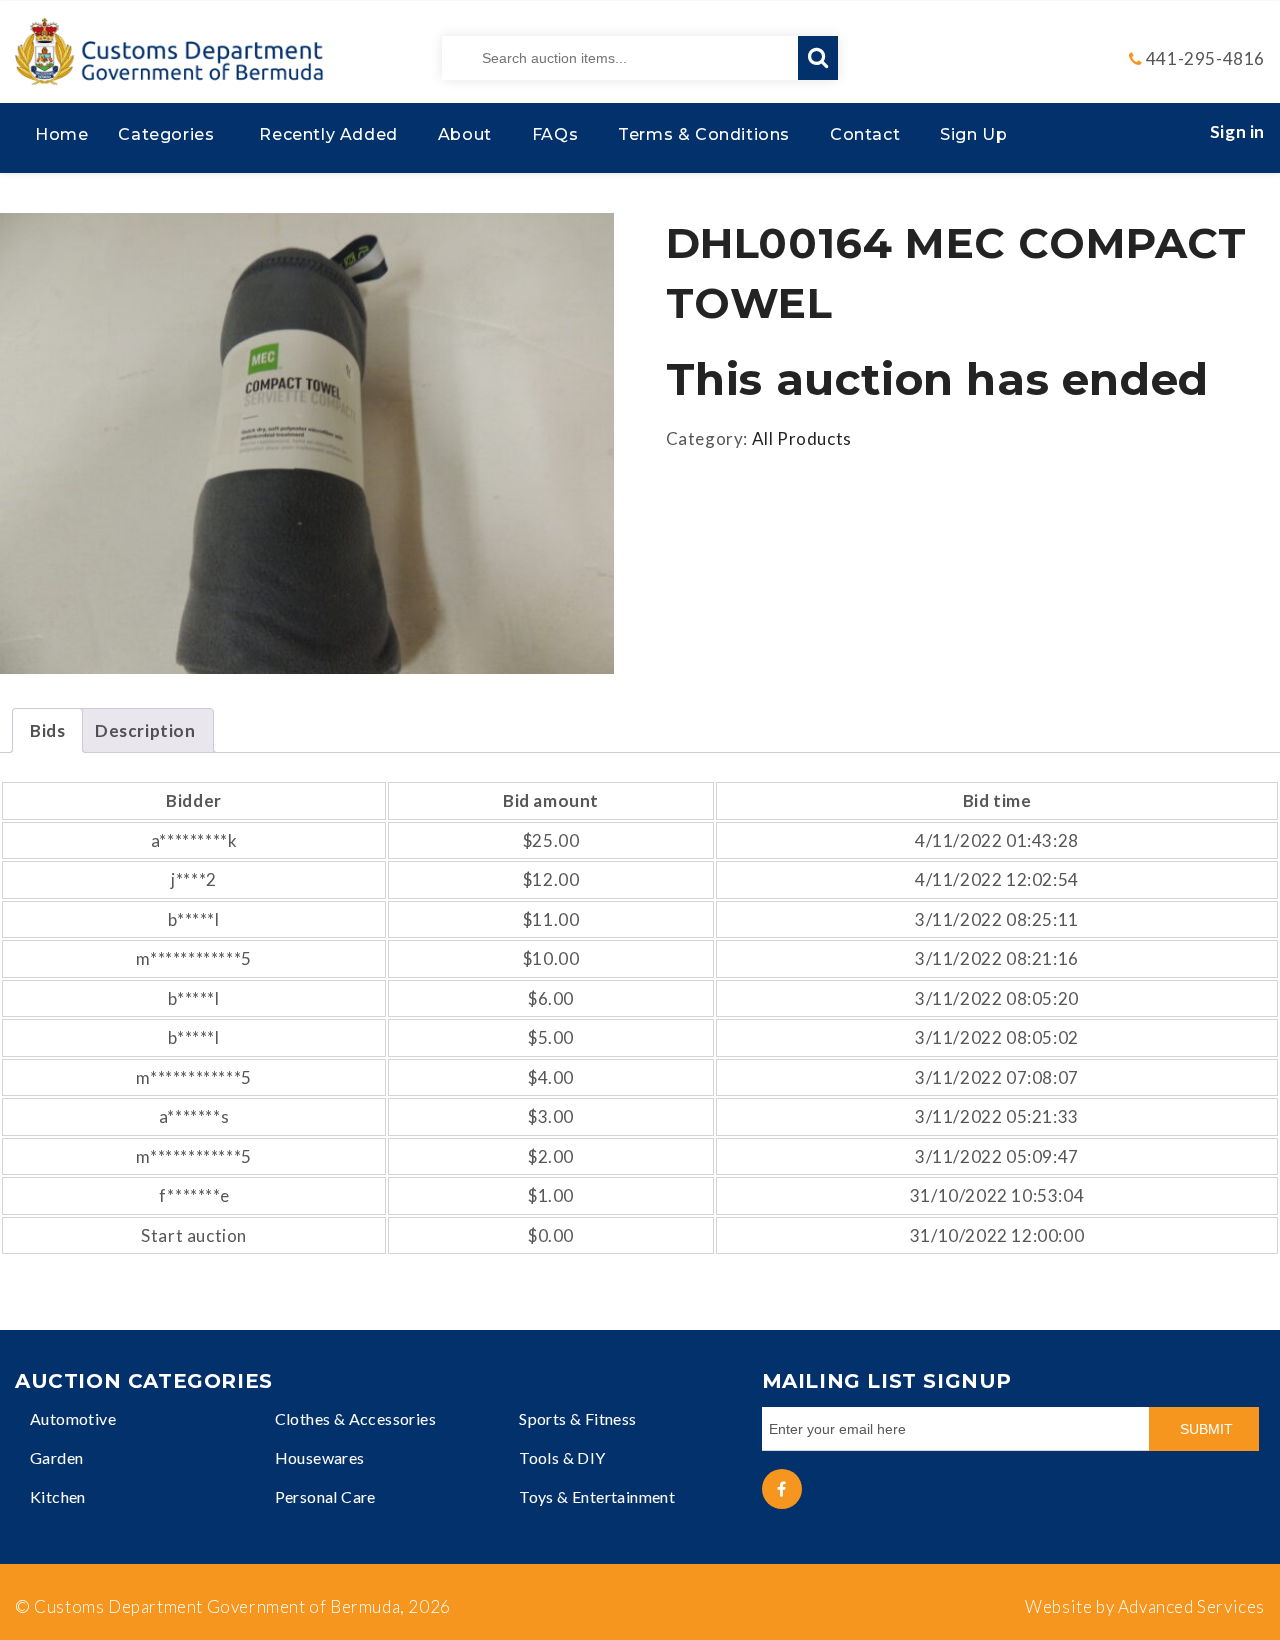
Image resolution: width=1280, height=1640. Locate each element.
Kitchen (58, 1496)
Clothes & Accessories (355, 1418)
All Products (802, 438)
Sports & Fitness (577, 1418)
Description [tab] (145, 730)
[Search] (818, 58)
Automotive (73, 1418)
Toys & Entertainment (597, 1496)
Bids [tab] (47, 730)
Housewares (320, 1457)
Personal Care (325, 1496)
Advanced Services (1191, 1606)
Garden (56, 1457)
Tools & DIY (562, 1457)
